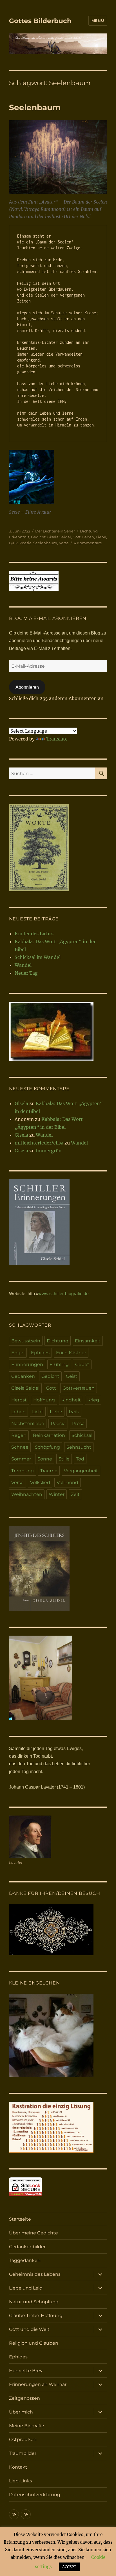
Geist (72, 1376)
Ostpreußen (23, 2440)
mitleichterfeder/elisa (39, 1143)
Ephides (40, 1353)
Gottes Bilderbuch (40, 21)
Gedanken (23, 1376)
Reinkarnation (49, 1435)
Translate (57, 739)
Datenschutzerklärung (35, 2495)
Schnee (20, 1447)
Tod (80, 1459)
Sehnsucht (79, 1447)
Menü (98, 21)
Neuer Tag (26, 973)
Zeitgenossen (24, 2398)
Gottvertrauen (79, 1388)
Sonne (45, 1459)
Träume (49, 1471)
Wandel (23, 965)
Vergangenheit (81, 1471)
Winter (57, 1494)
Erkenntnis (19, 537)
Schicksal (82, 1435)
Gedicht (38, 537)
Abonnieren (27, 687)
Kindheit (71, 1400)
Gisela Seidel (59, 537)
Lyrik (13, 543)
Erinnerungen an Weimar (38, 2384)
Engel (18, 1353)
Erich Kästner (71, 1353)
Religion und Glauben (34, 2343)
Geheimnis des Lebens (35, 2274)
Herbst (19, 1400)
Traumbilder (23, 2453)
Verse (64, 543)
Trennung (23, 1471)
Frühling (59, 1364)
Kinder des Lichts (34, 934)
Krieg (93, 1400)
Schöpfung (47, 1447)
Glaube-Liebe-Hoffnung (36, 2316)
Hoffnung (44, 1400)
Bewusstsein (26, 1341)
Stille (64, 1459)
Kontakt (18, 2467)
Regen (19, 1435)
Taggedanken (25, 2260)
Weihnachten (27, 1494)
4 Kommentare (88, 543)
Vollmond (67, 1483)
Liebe (101, 537)
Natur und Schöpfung (34, 2302)
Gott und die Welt (29, 2329)
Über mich (21, 2412)
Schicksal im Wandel (38, 957)
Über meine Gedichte (34, 2233)
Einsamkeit (88, 1341)
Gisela (21, 1103)
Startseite (20, 2219)
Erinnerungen (27, 1364)
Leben (88, 537)
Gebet (82, 1364)
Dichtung (89, 531)
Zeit (75, 1494)
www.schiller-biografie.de (63, 1294)
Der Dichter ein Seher (55, 531)
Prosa (78, 1424)
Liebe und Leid (26, 2288)
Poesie (25, 543)
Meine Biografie (27, 2426)
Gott (77, 537)
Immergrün (49, 1151)
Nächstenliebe (28, 1424)
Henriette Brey (26, 2371)
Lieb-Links (21, 2481)
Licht (38, 1412)
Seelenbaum (35, 107)
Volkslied (40, 1483)
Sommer (21, 1459)
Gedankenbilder (27, 2247)
